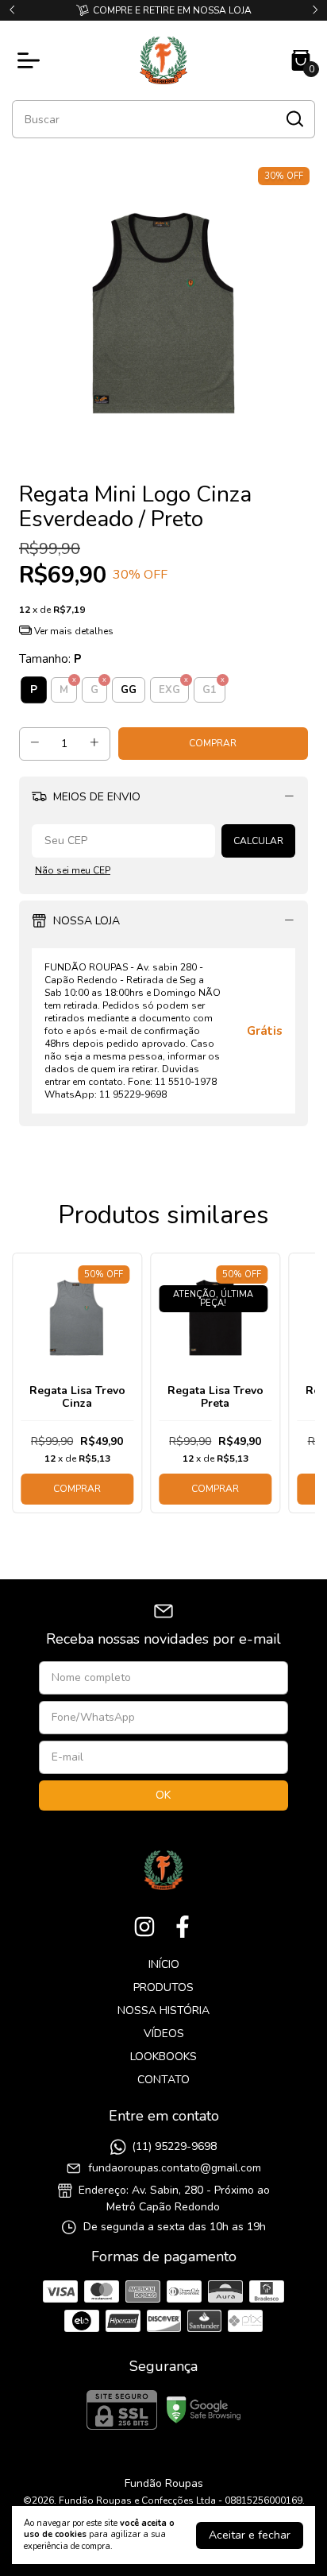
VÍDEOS (164, 2034)
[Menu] (32, 60)
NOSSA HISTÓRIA (163, 2010)
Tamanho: (50, 659)
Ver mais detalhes (73, 631)
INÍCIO (164, 1964)
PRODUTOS (163, 1987)
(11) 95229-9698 (174, 2146)
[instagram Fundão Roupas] (144, 1927)
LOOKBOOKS (163, 2057)
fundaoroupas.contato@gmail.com (175, 2168)
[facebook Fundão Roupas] (183, 1927)
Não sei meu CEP (73, 870)
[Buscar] (294, 118)
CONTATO (163, 2080)
